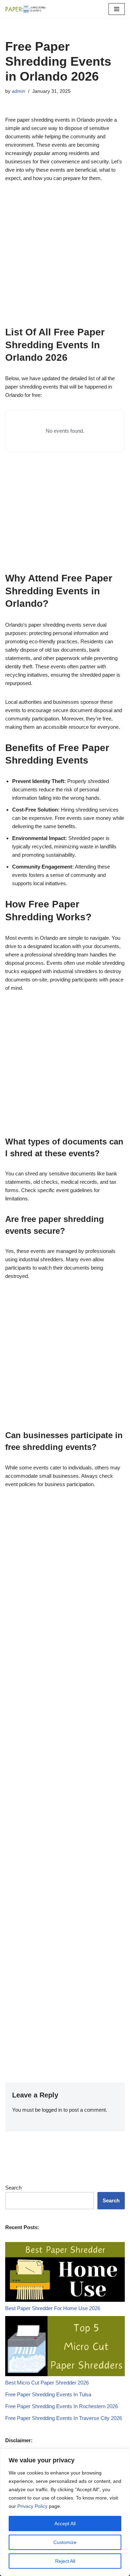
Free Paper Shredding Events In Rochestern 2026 (62, 2406)
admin (19, 91)
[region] (65, 2512)
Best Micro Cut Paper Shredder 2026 (47, 2383)
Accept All (65, 2524)
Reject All (65, 2561)
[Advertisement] (65, 258)
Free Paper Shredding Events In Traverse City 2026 (64, 2418)
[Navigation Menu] (117, 9)
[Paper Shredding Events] (26, 9)
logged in (52, 2110)
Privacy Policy (32, 2506)
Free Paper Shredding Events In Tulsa (48, 2394)
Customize (65, 2542)
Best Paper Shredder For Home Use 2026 (53, 2308)
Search (13, 2188)
